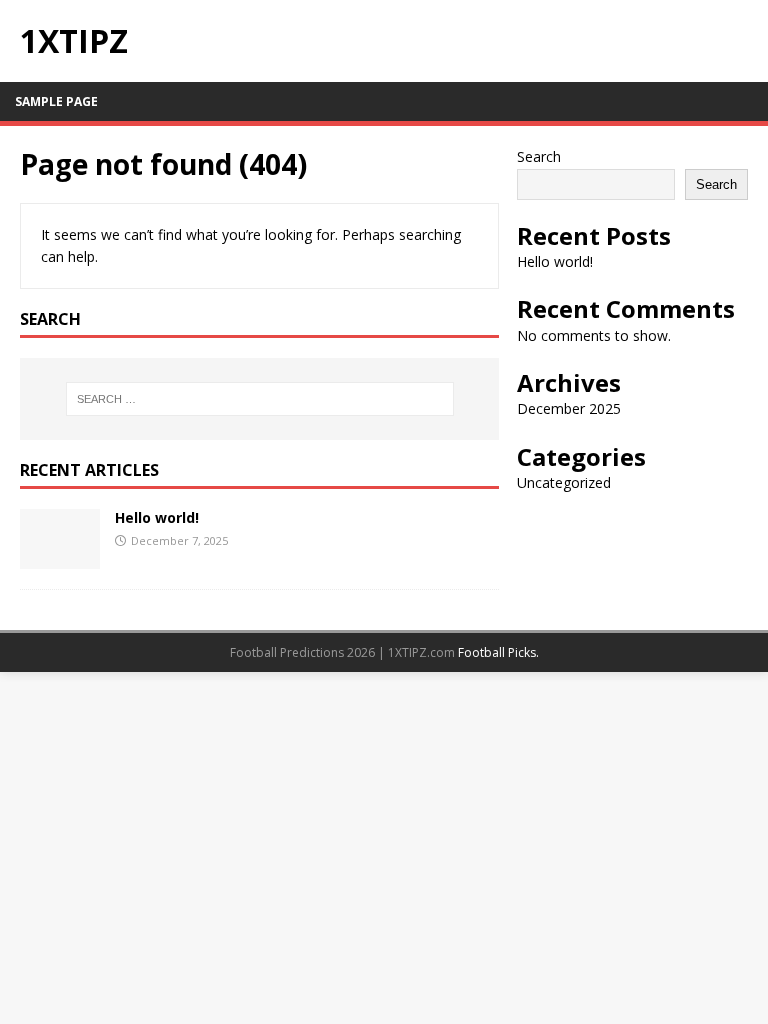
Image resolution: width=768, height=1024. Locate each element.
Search (539, 156)
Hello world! (157, 517)
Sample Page (56, 101)
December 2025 (569, 408)
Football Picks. (498, 652)
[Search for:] (259, 399)
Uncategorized (564, 482)
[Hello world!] (60, 556)
